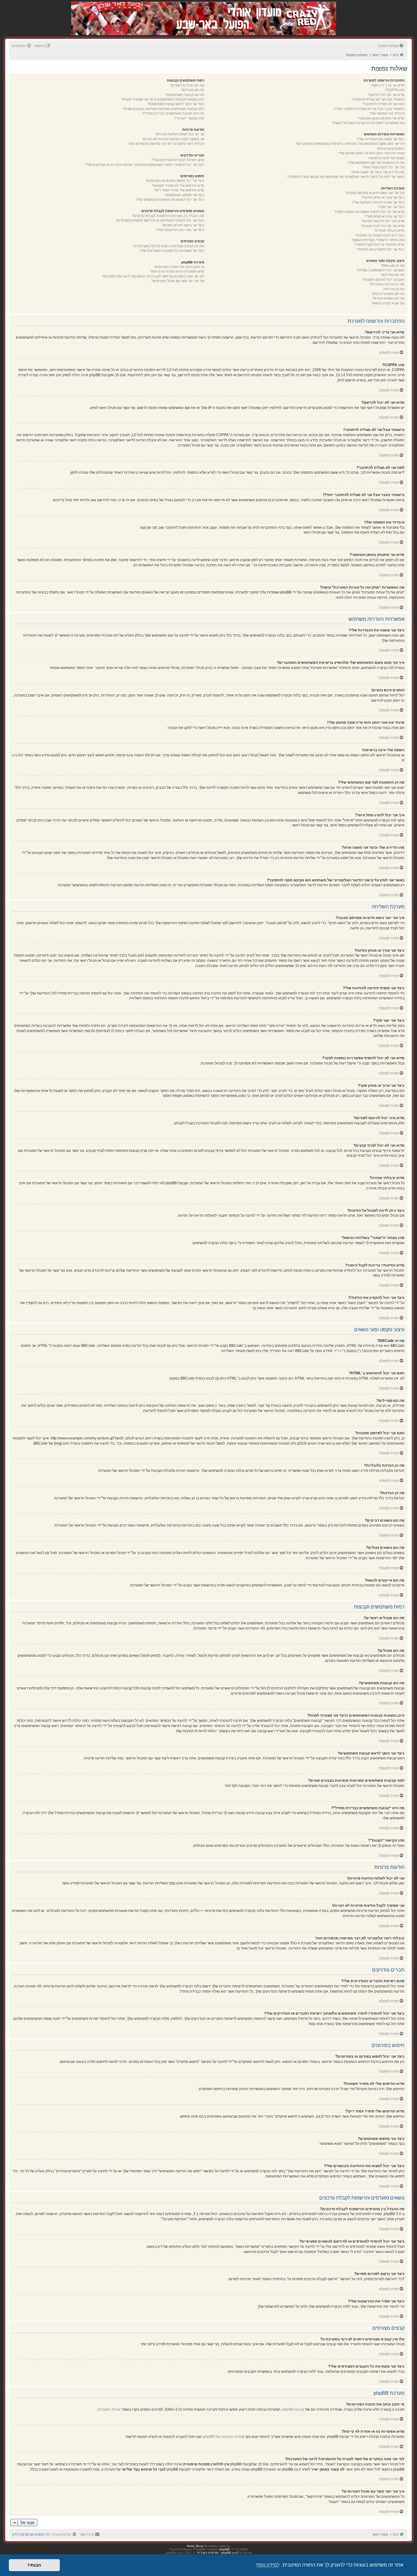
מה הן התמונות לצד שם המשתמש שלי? (376, 163)
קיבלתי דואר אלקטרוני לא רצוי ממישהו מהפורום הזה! (166, 144)
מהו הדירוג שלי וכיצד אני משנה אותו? (378, 172)
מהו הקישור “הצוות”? (189, 118)
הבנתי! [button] (34, 2565)
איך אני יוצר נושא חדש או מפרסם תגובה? (375, 193)
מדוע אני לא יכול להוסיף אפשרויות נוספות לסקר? (369, 212)
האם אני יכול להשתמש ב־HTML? (381, 270)
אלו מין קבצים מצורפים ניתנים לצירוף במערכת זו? (169, 246)
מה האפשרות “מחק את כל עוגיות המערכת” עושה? (368, 123)
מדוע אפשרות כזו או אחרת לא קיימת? (177, 271)
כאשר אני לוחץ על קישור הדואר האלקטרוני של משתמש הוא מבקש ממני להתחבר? (346, 177)
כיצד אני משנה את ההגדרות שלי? (381, 139)
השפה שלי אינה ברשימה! (386, 158)
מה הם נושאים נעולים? (388, 298)
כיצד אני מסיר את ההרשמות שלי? (180, 230)
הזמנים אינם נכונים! (391, 149)
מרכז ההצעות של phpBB (223, 2437)
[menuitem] (391, 46)
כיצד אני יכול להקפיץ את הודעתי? (381, 249)
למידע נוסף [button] (268, 2565)
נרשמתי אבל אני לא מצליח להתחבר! (378, 99)
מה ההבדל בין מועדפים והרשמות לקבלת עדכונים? (168, 216)
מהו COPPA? (395, 90)
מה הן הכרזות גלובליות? (387, 284)
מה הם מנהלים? (193, 90)
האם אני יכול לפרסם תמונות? (383, 280)
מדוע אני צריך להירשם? (388, 85)
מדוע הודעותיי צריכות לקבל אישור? (379, 244)
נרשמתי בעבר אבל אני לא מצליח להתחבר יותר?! (369, 109)
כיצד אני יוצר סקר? (391, 207)
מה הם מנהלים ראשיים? (187, 85)
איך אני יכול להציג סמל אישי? (383, 167)
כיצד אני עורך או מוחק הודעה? (383, 197)
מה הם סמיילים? (393, 275)
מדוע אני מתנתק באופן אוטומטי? (381, 118)
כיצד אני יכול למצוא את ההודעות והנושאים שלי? (170, 200)
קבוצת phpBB (293, 2409)
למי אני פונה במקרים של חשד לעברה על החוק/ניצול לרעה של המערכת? (153, 276)
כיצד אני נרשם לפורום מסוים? (183, 225)
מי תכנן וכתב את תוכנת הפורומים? (179, 267)
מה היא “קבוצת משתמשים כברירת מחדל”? (173, 113)
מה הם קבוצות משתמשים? (185, 95)
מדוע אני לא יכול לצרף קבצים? (383, 226)
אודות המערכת (109, 2409)
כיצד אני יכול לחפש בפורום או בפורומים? (175, 181)
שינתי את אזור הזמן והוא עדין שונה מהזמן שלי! (371, 153)
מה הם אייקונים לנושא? (388, 303)
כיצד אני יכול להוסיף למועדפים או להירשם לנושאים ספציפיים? (160, 220)
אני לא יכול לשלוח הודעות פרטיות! (180, 134)
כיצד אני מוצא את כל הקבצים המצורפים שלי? (172, 251)
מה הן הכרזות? (394, 289)
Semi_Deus (195, 2546)
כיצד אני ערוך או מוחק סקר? (385, 216)
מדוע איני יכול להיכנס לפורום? (383, 221)
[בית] (304, 12)
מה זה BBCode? (393, 266)
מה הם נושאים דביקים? (388, 294)
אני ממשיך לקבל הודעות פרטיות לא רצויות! (173, 139)
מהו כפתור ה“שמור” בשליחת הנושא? (378, 240)
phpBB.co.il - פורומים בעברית (217, 2553)
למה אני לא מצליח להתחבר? (384, 104)
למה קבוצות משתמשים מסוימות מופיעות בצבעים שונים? (163, 109)
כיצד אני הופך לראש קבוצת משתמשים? (176, 104)
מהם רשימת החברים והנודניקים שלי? (178, 160)
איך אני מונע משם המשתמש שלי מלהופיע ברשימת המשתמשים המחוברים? (350, 144)
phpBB (18, 755)
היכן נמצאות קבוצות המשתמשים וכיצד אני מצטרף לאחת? (163, 99)
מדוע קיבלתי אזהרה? (389, 230)
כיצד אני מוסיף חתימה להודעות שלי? (378, 202)
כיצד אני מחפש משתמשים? (184, 195)
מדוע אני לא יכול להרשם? (386, 95)
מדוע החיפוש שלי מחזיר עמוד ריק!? (179, 190)
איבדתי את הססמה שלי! (387, 113)
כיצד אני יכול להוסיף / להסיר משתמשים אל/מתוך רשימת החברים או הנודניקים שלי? (145, 165)
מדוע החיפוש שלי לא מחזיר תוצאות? (178, 186)
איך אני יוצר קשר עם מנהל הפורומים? (178, 281)
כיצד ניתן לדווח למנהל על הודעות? (380, 235)
